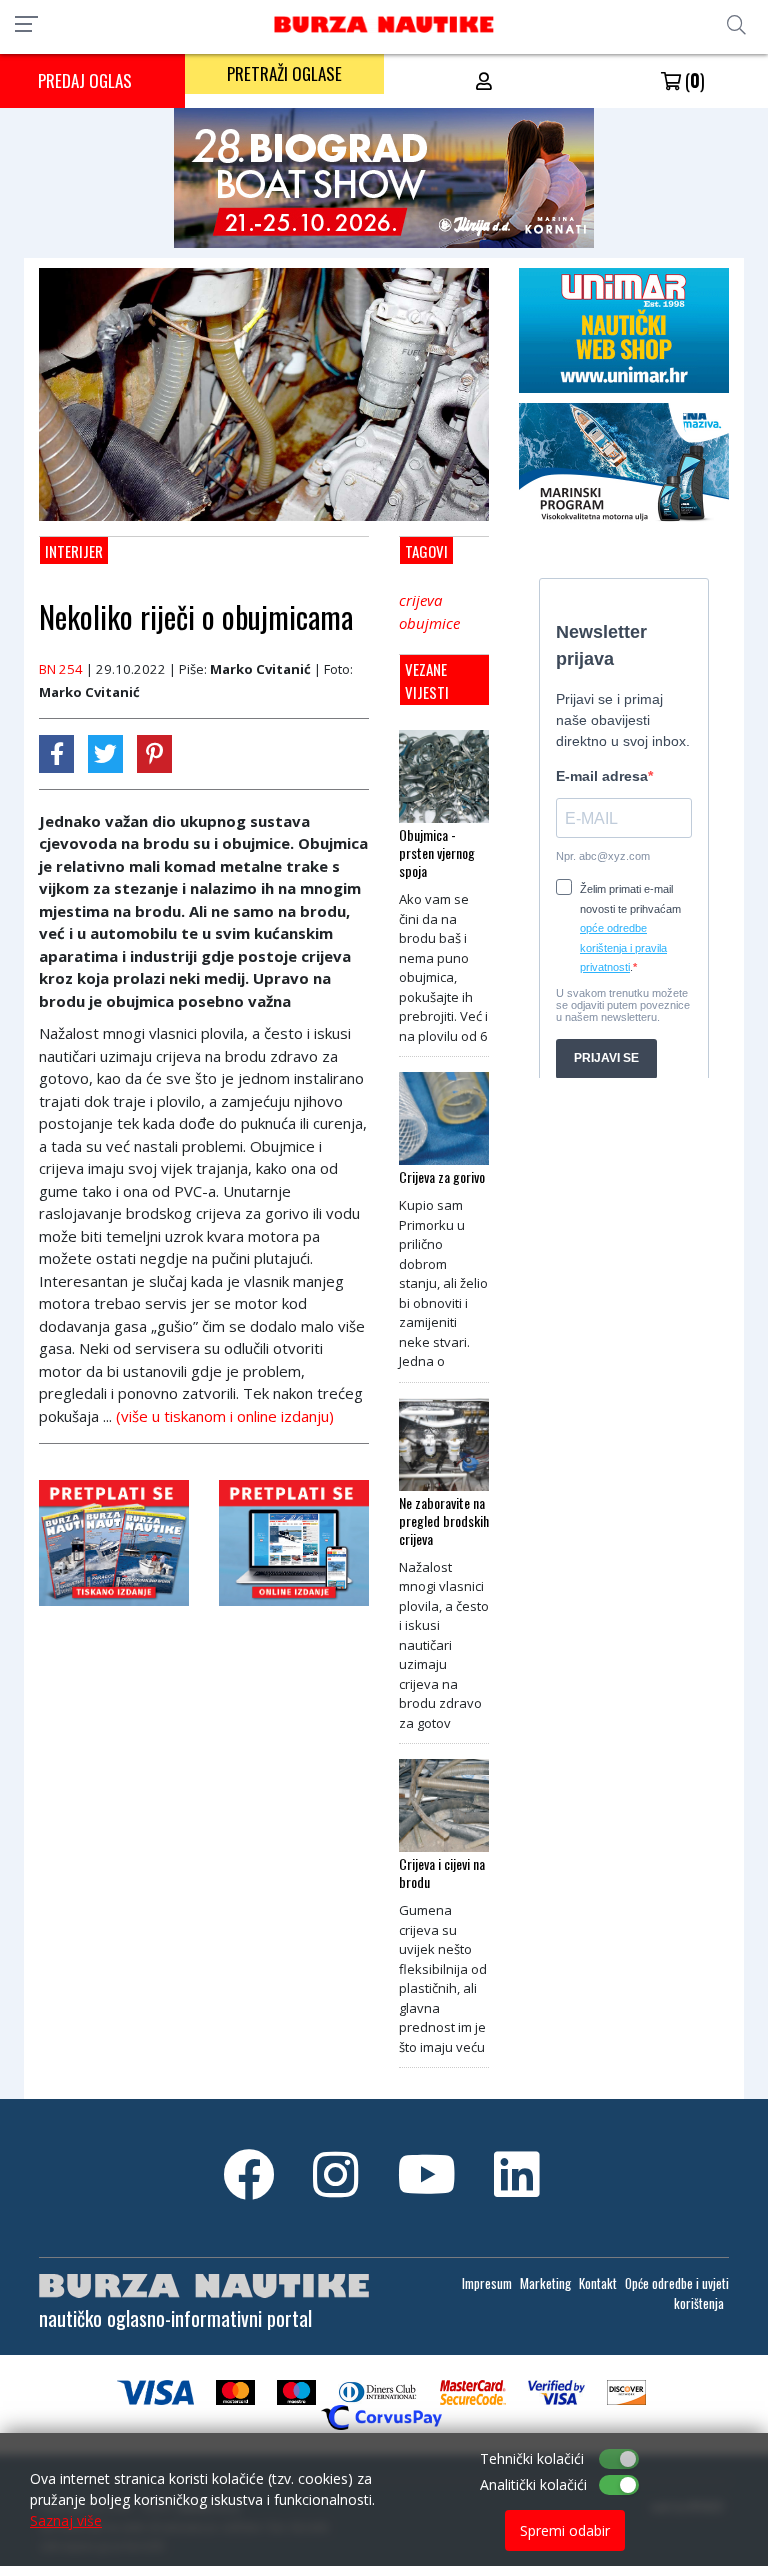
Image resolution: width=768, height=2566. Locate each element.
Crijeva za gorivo (442, 1177)
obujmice (429, 623)
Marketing (545, 2283)
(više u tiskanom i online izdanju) (225, 1416)
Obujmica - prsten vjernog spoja (437, 853)
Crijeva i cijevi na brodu (442, 1873)
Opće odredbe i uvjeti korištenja (677, 2293)
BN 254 (61, 669)
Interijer (74, 551)
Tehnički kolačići (532, 2458)
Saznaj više (66, 2520)
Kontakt (598, 2283)
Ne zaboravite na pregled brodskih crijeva (444, 1521)
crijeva (420, 600)
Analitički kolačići (533, 2484)
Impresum (487, 2283)
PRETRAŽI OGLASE (284, 73)
